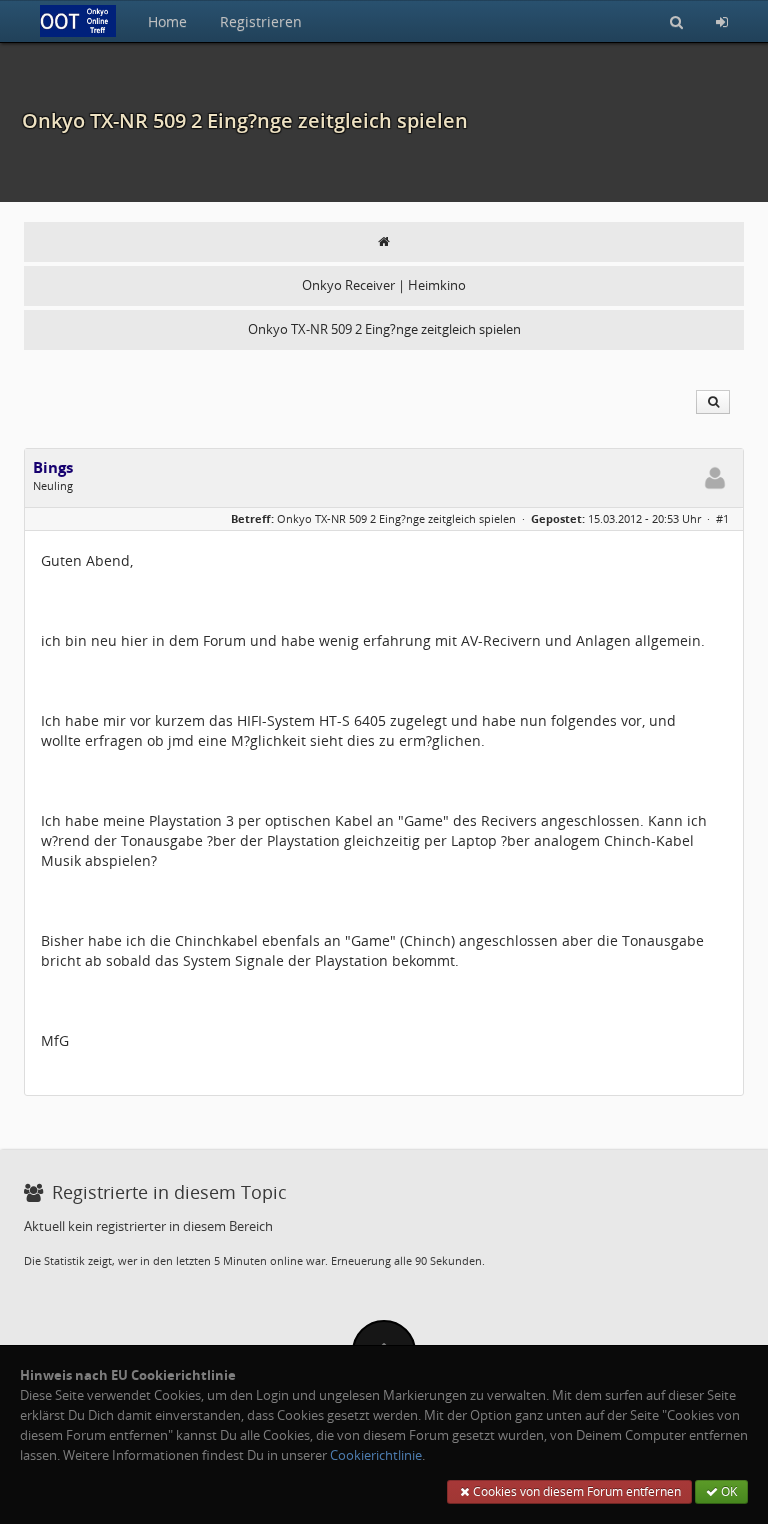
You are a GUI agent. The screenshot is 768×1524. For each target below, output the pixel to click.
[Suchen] (676, 21)
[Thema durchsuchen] (713, 402)
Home (167, 21)
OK (727, 1491)
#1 (722, 518)
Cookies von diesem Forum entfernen (575, 1491)
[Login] (722, 21)
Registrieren (261, 21)
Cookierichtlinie (376, 1455)
